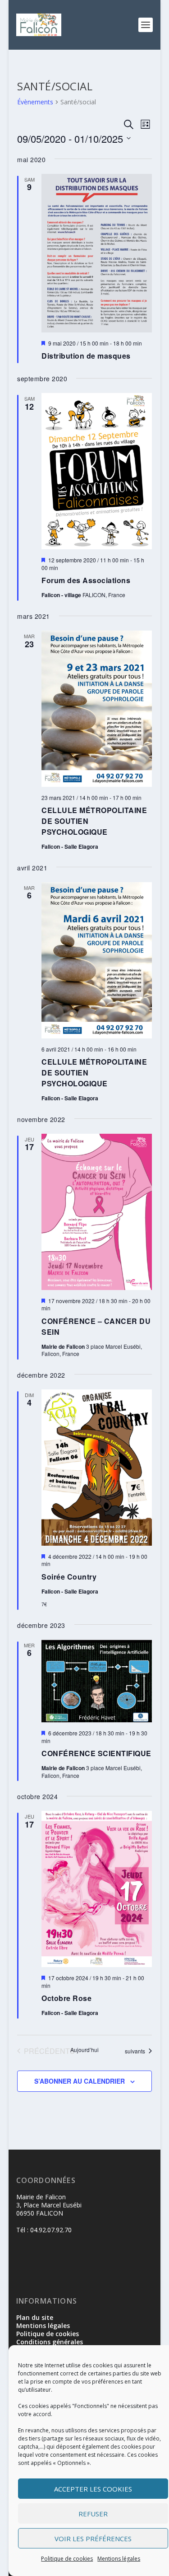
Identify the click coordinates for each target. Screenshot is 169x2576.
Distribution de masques (86, 356)
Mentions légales (119, 2559)
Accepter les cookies (93, 2489)
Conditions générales (50, 2342)
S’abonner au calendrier (80, 2081)
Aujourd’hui (84, 2050)
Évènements (35, 102)
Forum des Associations (86, 580)
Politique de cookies (67, 2559)
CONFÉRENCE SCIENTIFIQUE (96, 1753)
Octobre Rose (66, 1998)
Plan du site (35, 2317)
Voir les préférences (93, 2539)
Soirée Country (69, 1577)
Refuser (93, 2514)
